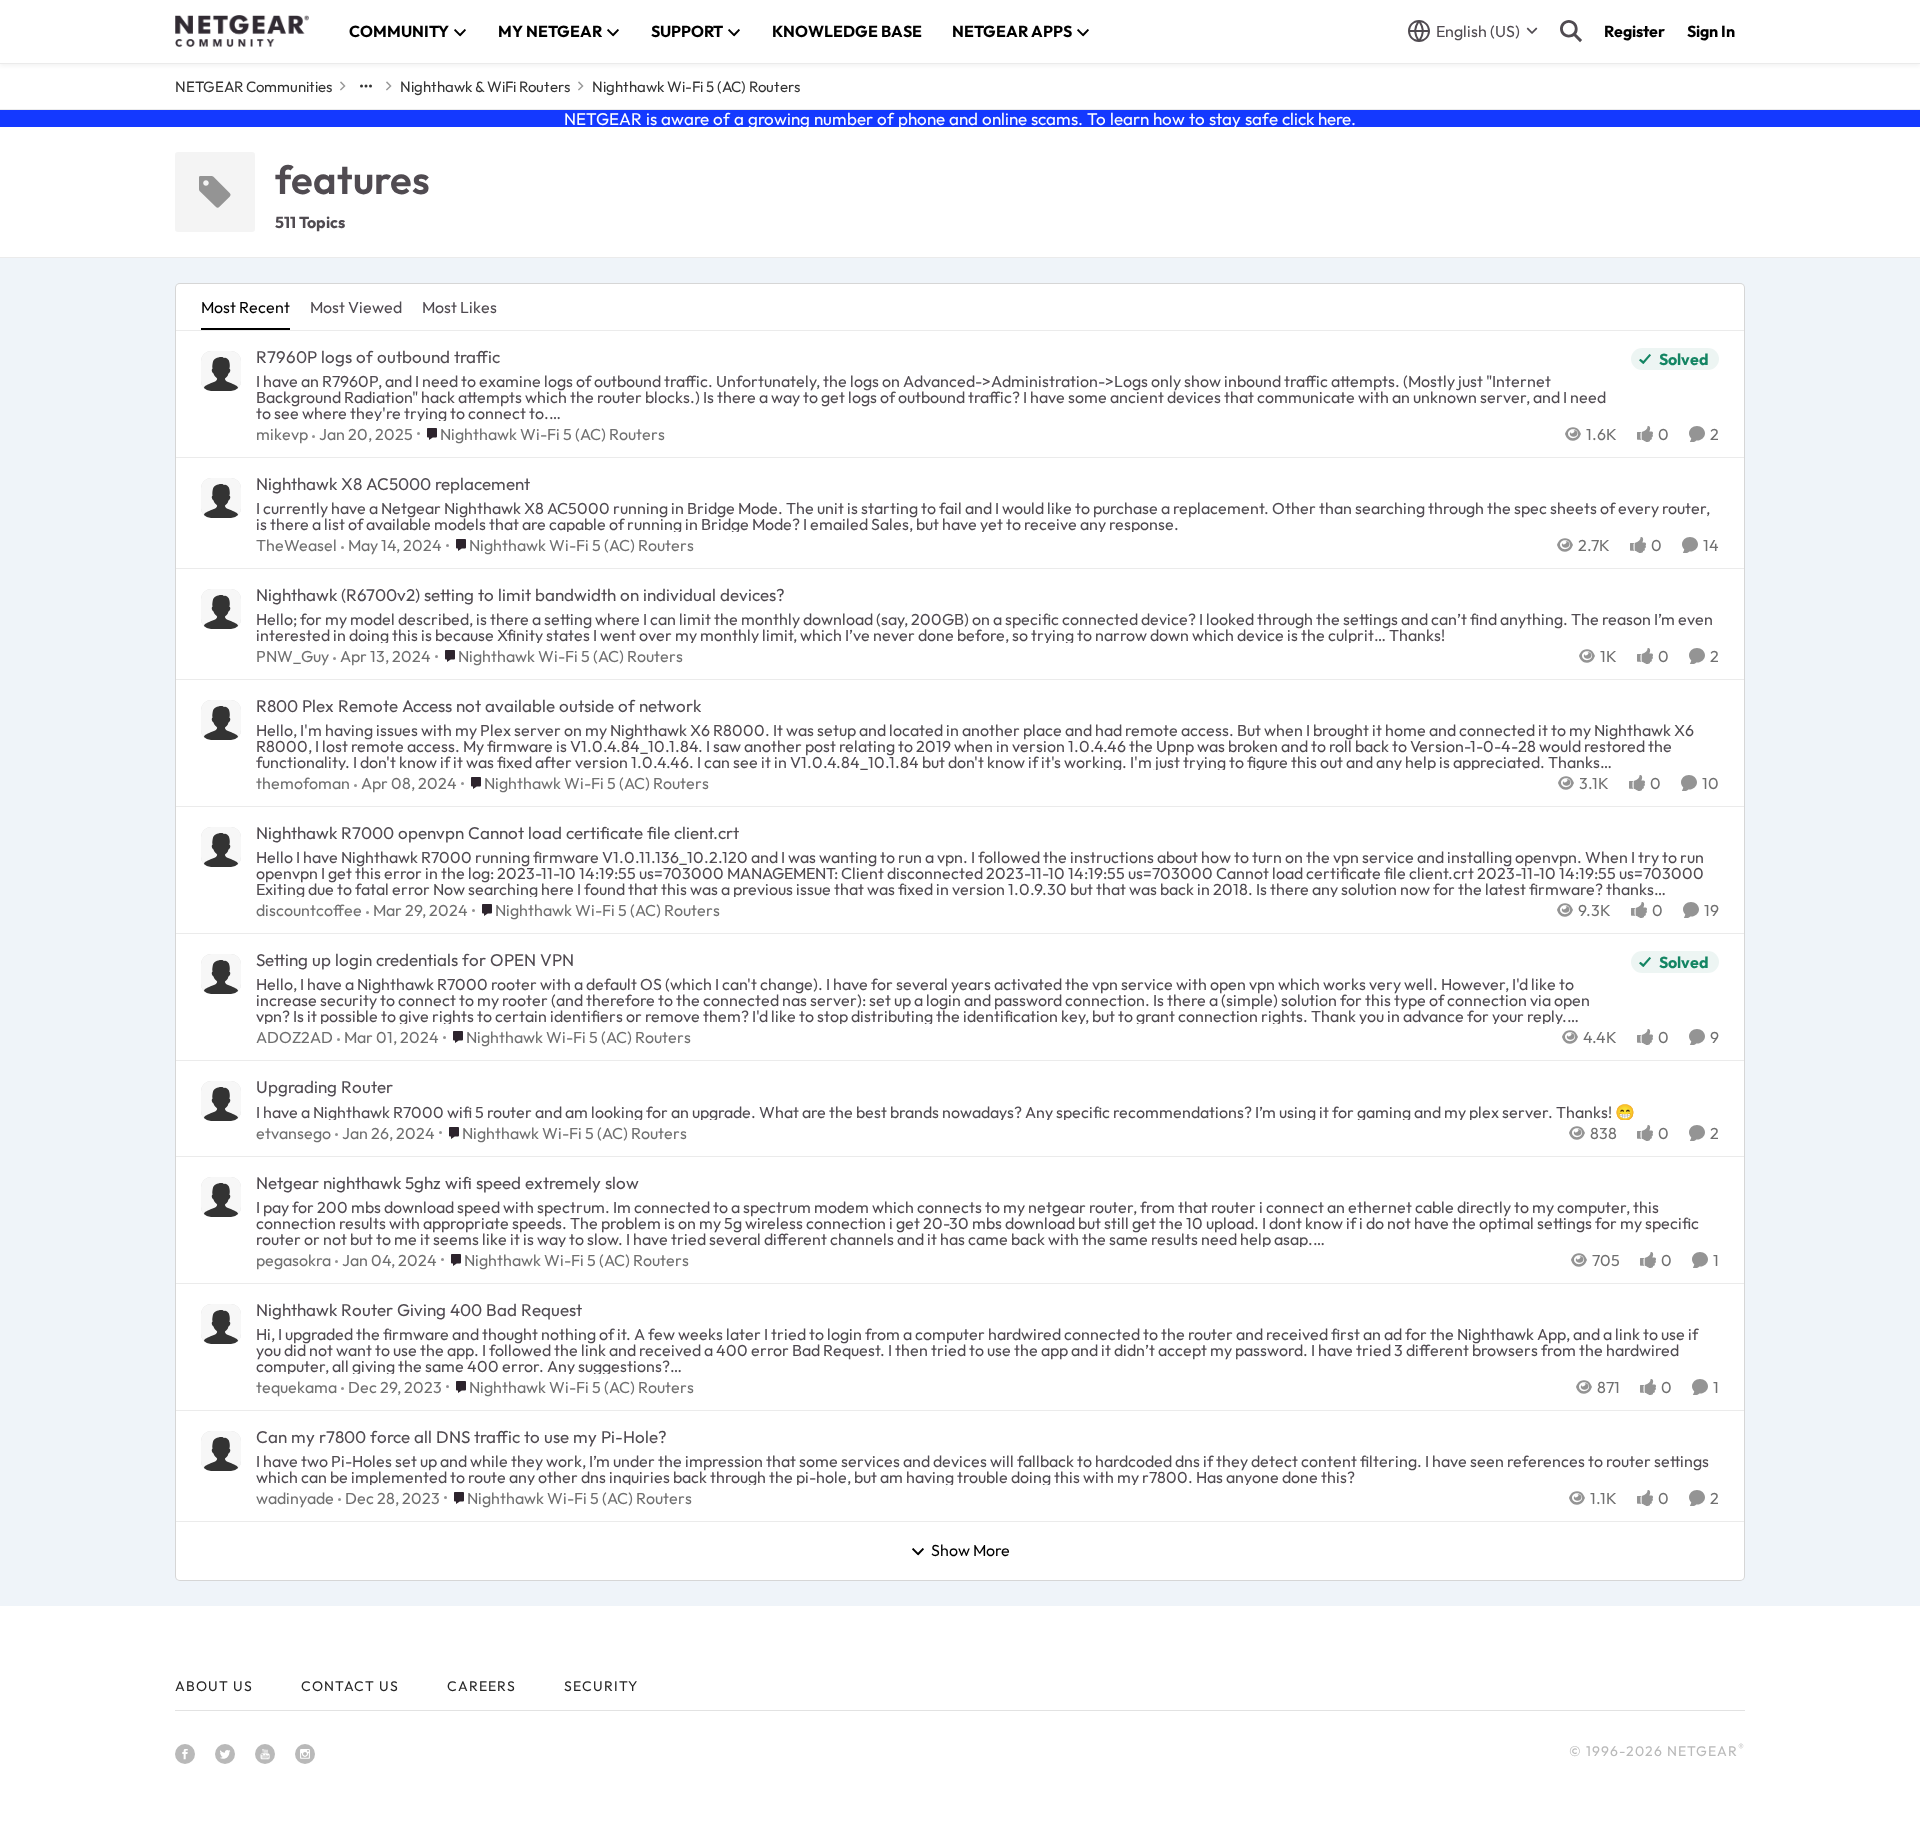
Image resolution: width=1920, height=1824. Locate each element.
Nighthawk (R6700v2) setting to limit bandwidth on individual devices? (520, 594)
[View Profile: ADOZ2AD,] (221, 974)
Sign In (1711, 31)
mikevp (282, 434)
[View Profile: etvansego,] (221, 1101)
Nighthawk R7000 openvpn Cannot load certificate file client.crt (497, 832)
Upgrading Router (324, 1086)
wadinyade (295, 1498)
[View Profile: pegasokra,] (221, 1197)
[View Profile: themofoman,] (221, 720)
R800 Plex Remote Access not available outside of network (478, 705)
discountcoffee (309, 910)
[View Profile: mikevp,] (221, 371)
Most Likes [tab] (459, 307)
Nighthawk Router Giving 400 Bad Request (419, 1309)
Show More (970, 1551)
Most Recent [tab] (245, 307)
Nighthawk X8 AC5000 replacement (393, 483)
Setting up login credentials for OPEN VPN (415, 959)
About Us (214, 1686)
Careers (481, 1686)
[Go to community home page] (242, 31)
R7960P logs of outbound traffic (378, 356)
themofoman (303, 783)
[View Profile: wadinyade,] (221, 1451)
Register (1634, 31)
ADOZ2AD (294, 1037)
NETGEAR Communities (253, 86)
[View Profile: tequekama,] (221, 1324)
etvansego (293, 1133)
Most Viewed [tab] (356, 307)
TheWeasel (296, 545)
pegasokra (293, 1260)
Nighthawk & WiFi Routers (485, 86)
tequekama (296, 1387)
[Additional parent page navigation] (366, 86)
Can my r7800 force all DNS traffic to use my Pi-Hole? (461, 1436)
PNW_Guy (292, 656)
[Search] (1571, 31)
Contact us (350, 1686)
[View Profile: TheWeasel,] (221, 498)
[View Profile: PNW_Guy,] (221, 609)
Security (601, 1686)
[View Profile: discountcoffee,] (221, 847)
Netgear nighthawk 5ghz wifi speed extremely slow (447, 1182)
